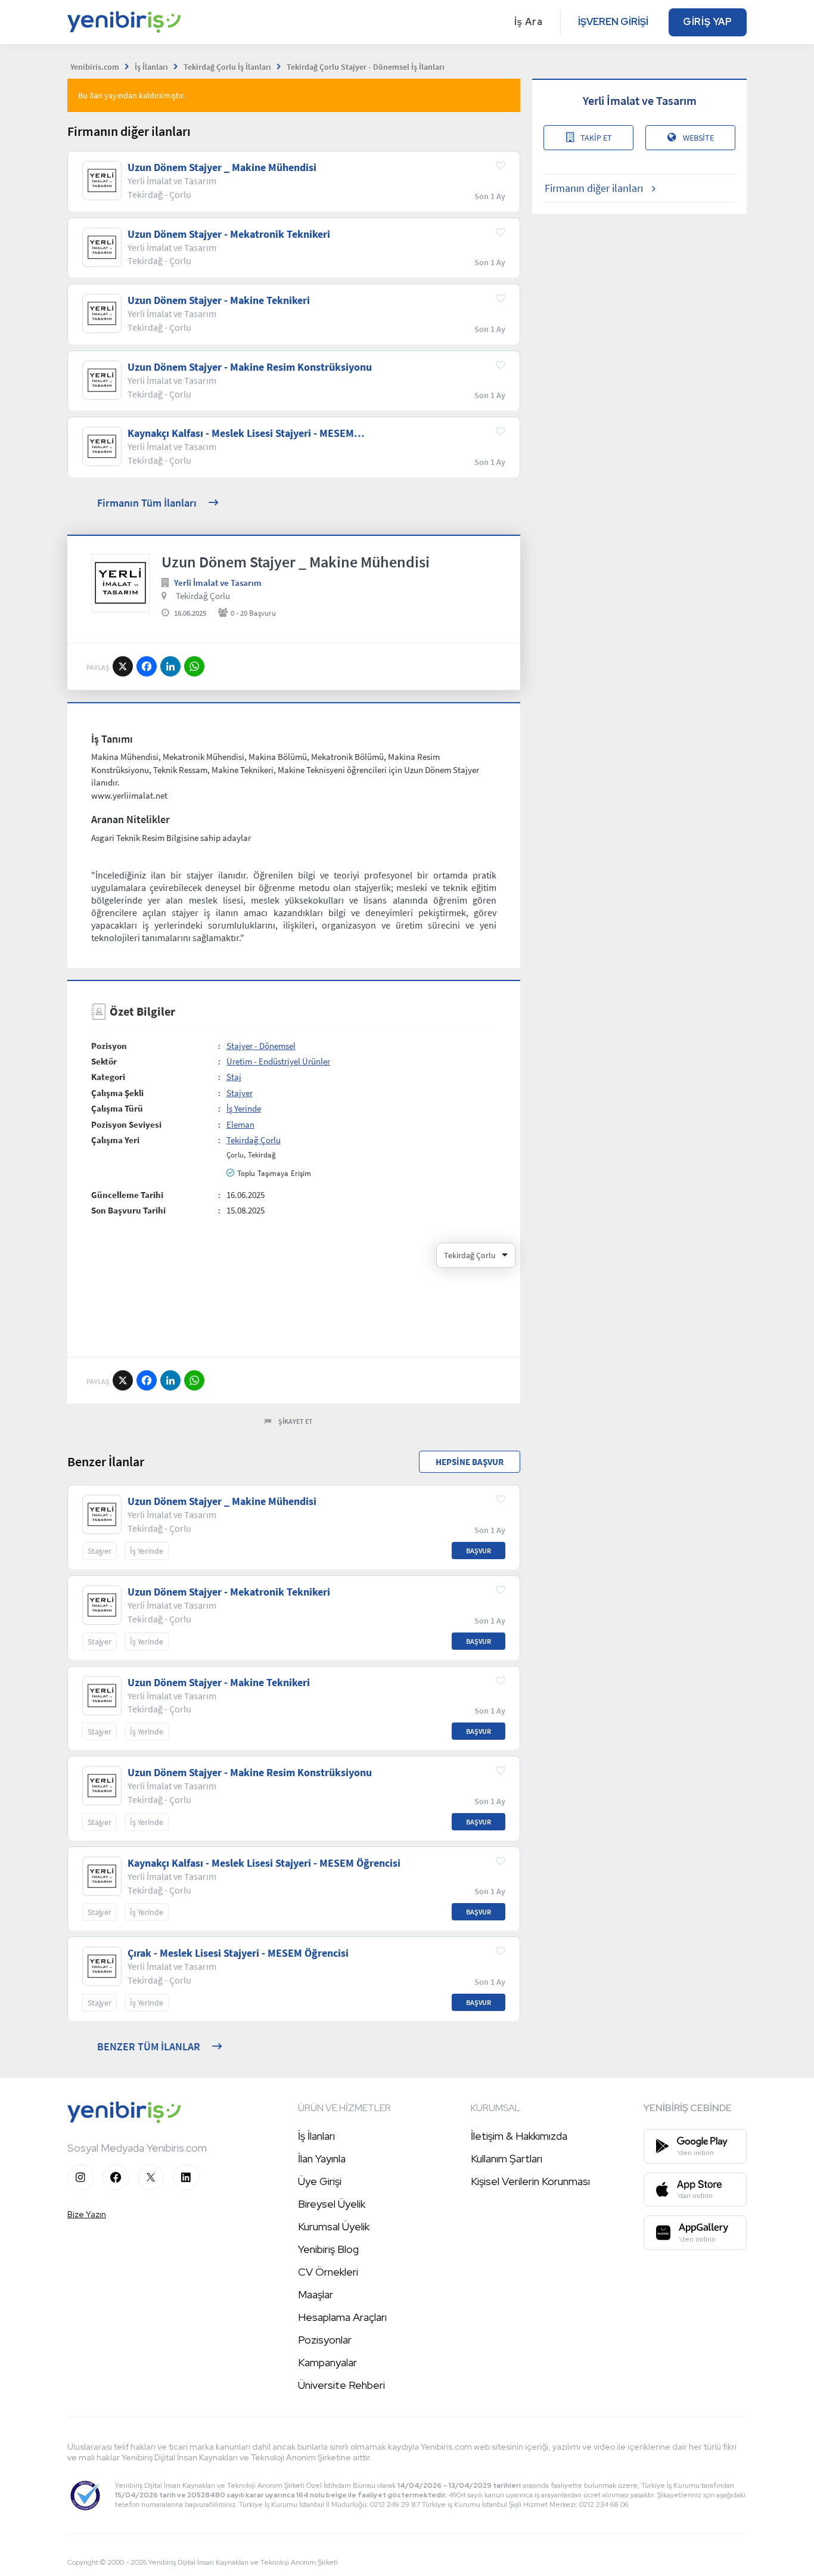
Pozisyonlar (325, 2340)
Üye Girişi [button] (320, 2181)
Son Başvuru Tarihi (128, 1210)
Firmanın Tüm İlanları (147, 503)
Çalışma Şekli (117, 1093)
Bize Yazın (87, 2214)
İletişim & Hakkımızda (519, 2136)
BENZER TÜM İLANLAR (149, 2046)
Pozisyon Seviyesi (126, 1124)
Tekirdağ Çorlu (203, 596)
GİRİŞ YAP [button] (708, 22)
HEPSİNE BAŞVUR (470, 1462)
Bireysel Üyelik (332, 2204)
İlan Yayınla (322, 2158)
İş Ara (529, 22)
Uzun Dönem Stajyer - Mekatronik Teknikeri (229, 234)
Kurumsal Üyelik (334, 2226)
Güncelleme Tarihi (127, 1195)
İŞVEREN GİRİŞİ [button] (613, 22)
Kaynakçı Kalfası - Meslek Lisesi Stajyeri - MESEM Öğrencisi (241, 433)
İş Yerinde (244, 1108)
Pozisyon (109, 1046)
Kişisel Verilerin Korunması (530, 2181)
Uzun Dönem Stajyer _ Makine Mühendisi (222, 167)
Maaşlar (316, 2294)
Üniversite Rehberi (341, 2385)
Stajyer (240, 1093)
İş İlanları (316, 2136)
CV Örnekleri (328, 2272)
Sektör (104, 1061)
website (698, 138)
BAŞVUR (479, 1551)
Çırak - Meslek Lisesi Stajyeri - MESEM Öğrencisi (238, 1953)
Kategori (108, 1077)
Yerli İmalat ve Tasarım (218, 583)
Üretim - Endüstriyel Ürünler (278, 1061)
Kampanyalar (327, 2362)
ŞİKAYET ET (296, 1421)
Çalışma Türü (117, 1108)
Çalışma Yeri (115, 1140)
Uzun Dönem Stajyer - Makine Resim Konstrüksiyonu (250, 367)
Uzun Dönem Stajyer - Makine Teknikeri (219, 300)
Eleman (240, 1124)
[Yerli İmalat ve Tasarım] (120, 583)
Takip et (596, 138)
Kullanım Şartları (507, 2158)
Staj (234, 1077)
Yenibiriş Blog (328, 2249)
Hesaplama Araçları (342, 2317)
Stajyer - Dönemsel (261, 1046)
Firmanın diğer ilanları (594, 188)
